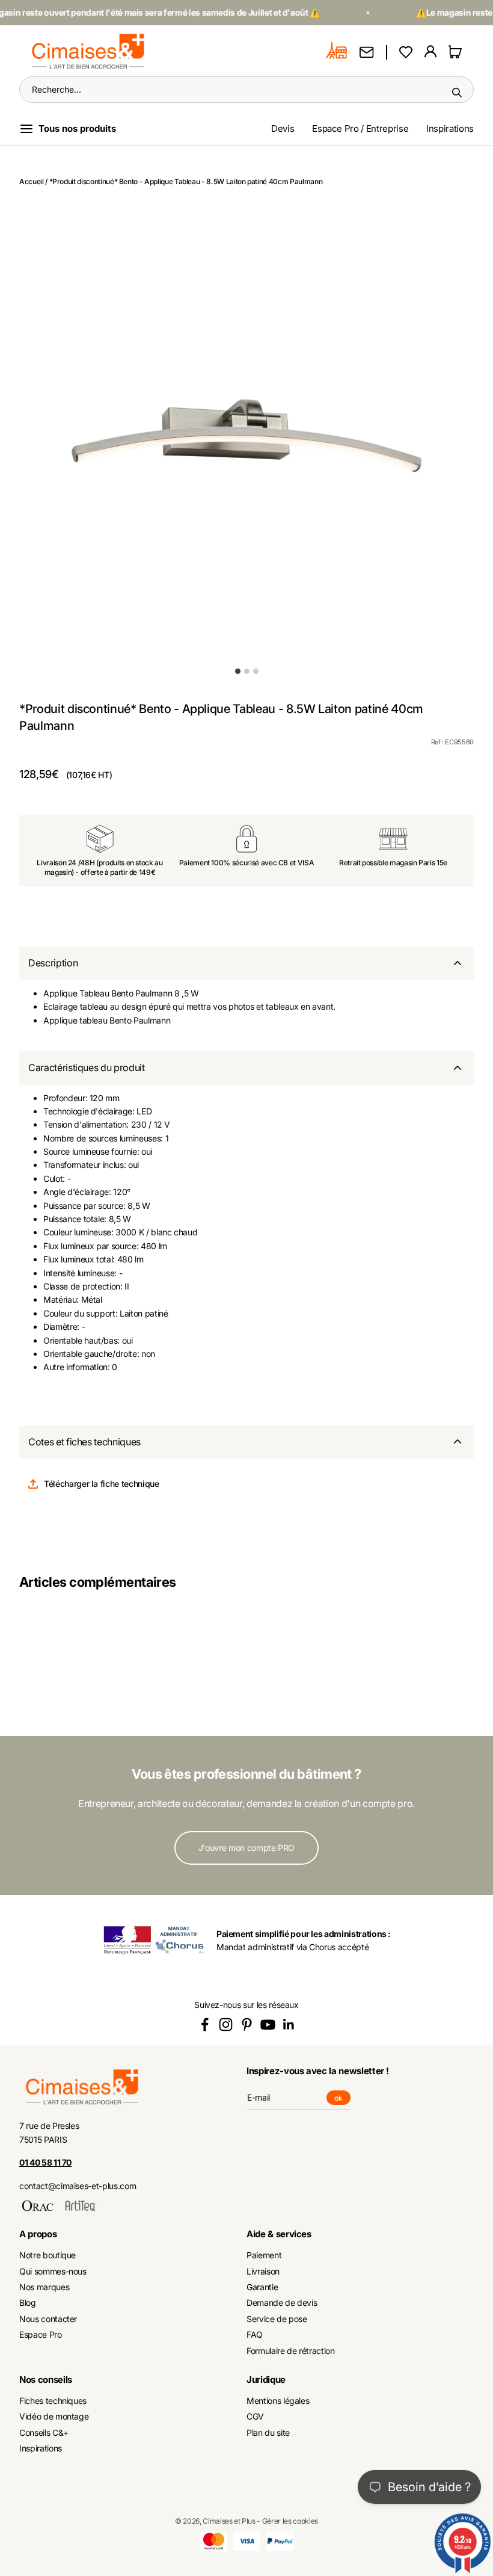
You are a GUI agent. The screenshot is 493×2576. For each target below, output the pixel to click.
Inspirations (450, 128)
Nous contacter (48, 2319)
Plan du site (268, 2432)
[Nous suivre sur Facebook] (205, 2025)
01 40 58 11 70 (45, 2162)
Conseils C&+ (44, 2432)
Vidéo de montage (54, 2416)
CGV (255, 2416)
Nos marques (44, 2287)
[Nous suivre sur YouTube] (268, 2025)
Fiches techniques (53, 2401)
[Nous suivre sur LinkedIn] (289, 2025)
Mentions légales (278, 2401)
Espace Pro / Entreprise (360, 128)
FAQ (255, 2334)
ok (342, 2099)
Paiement (264, 2255)
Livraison (263, 2271)
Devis (283, 128)
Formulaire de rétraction (291, 2351)
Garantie (262, 2287)
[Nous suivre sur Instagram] (226, 2025)
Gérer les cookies (290, 2521)
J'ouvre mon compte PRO (246, 1848)
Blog (28, 2303)
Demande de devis (282, 2303)
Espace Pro (41, 2334)
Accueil (32, 181)
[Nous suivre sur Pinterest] (247, 2025)
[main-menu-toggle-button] (77, 129)
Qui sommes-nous (53, 2271)
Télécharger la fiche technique (102, 1484)
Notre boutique (47, 2255)
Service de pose (277, 2319)
